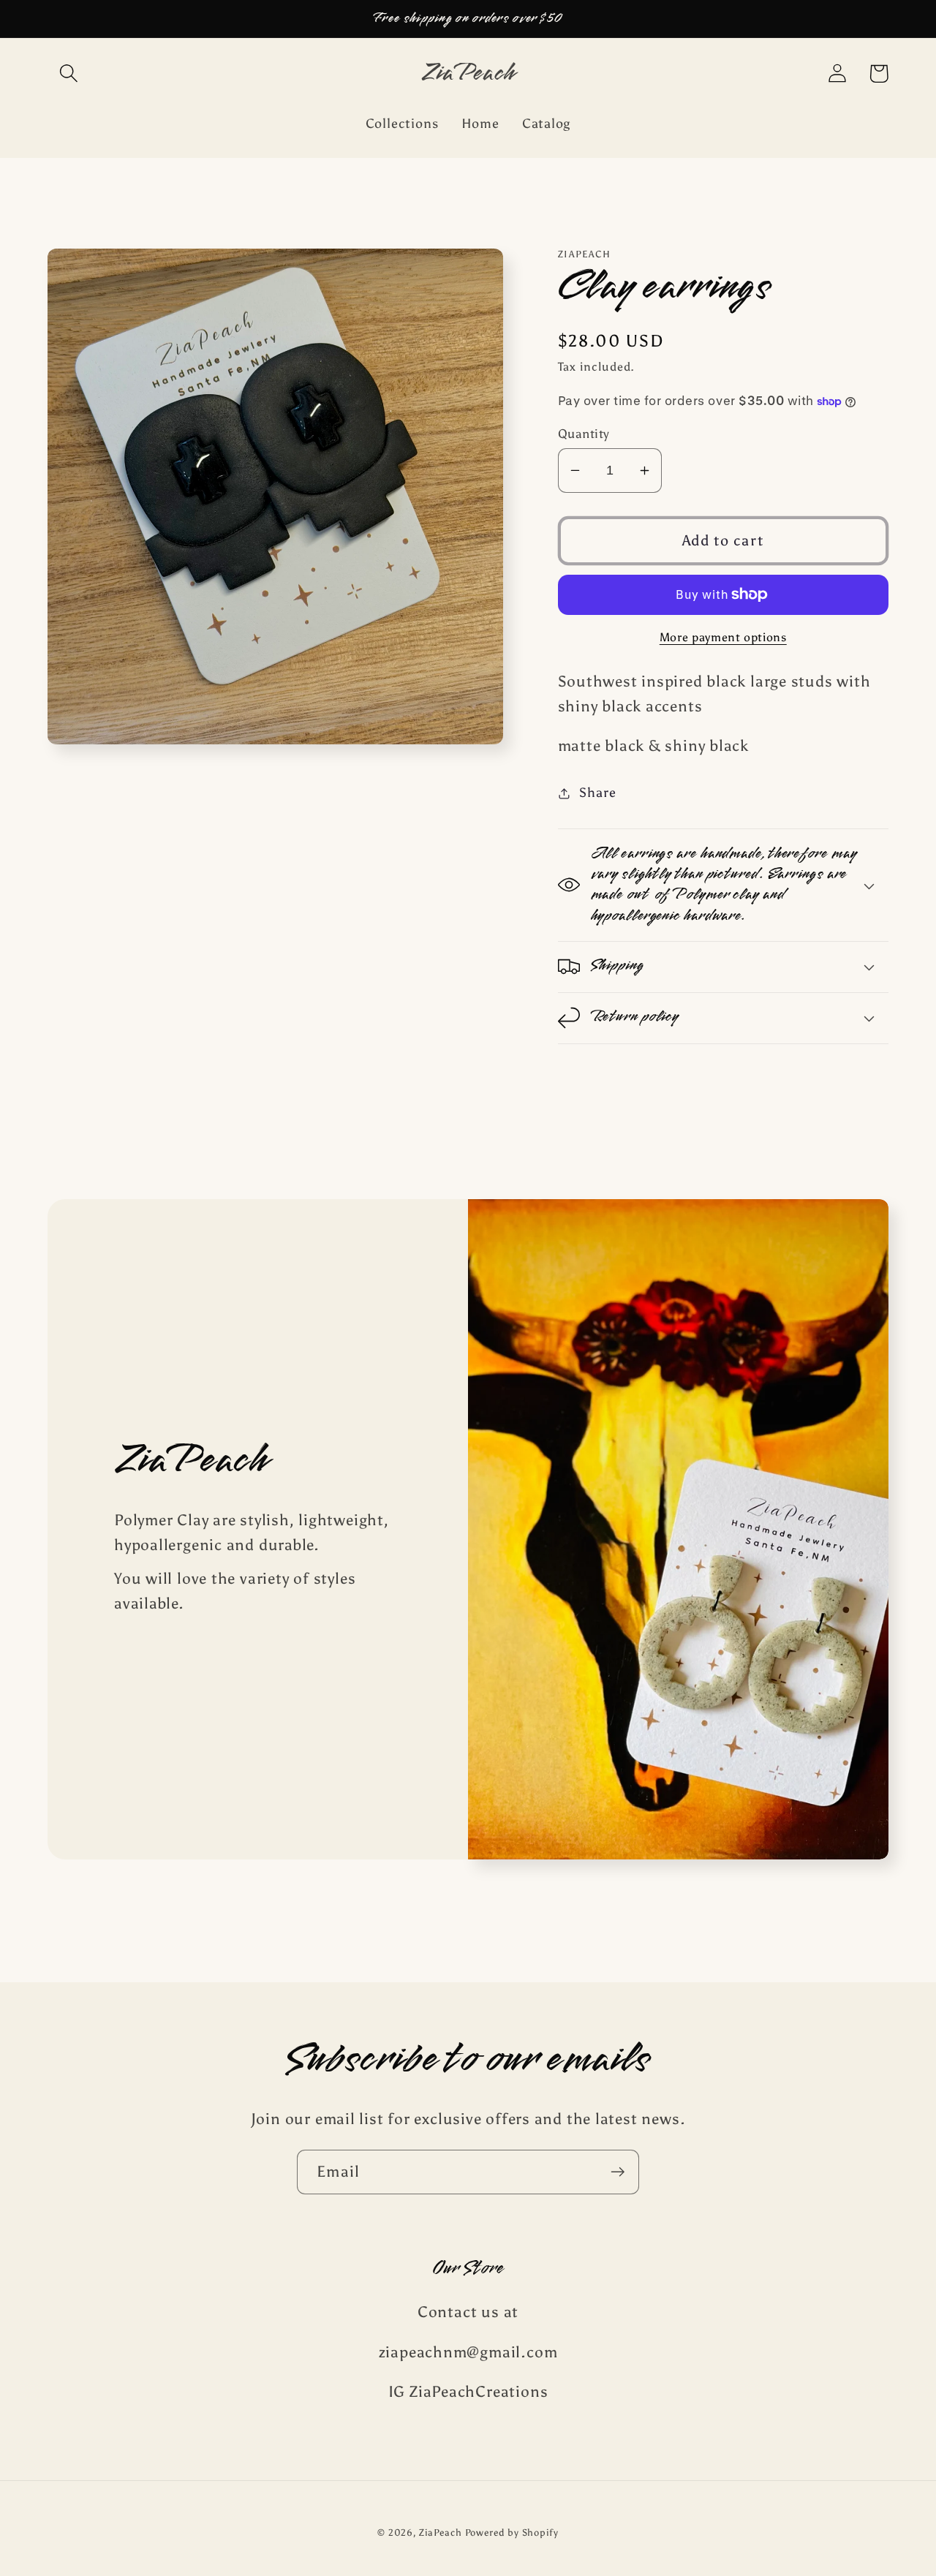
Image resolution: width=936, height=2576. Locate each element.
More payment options (723, 637)
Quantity (584, 434)
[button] (68, 73)
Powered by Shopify (512, 2532)
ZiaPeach (442, 2532)
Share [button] (597, 793)
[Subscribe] (618, 2172)
